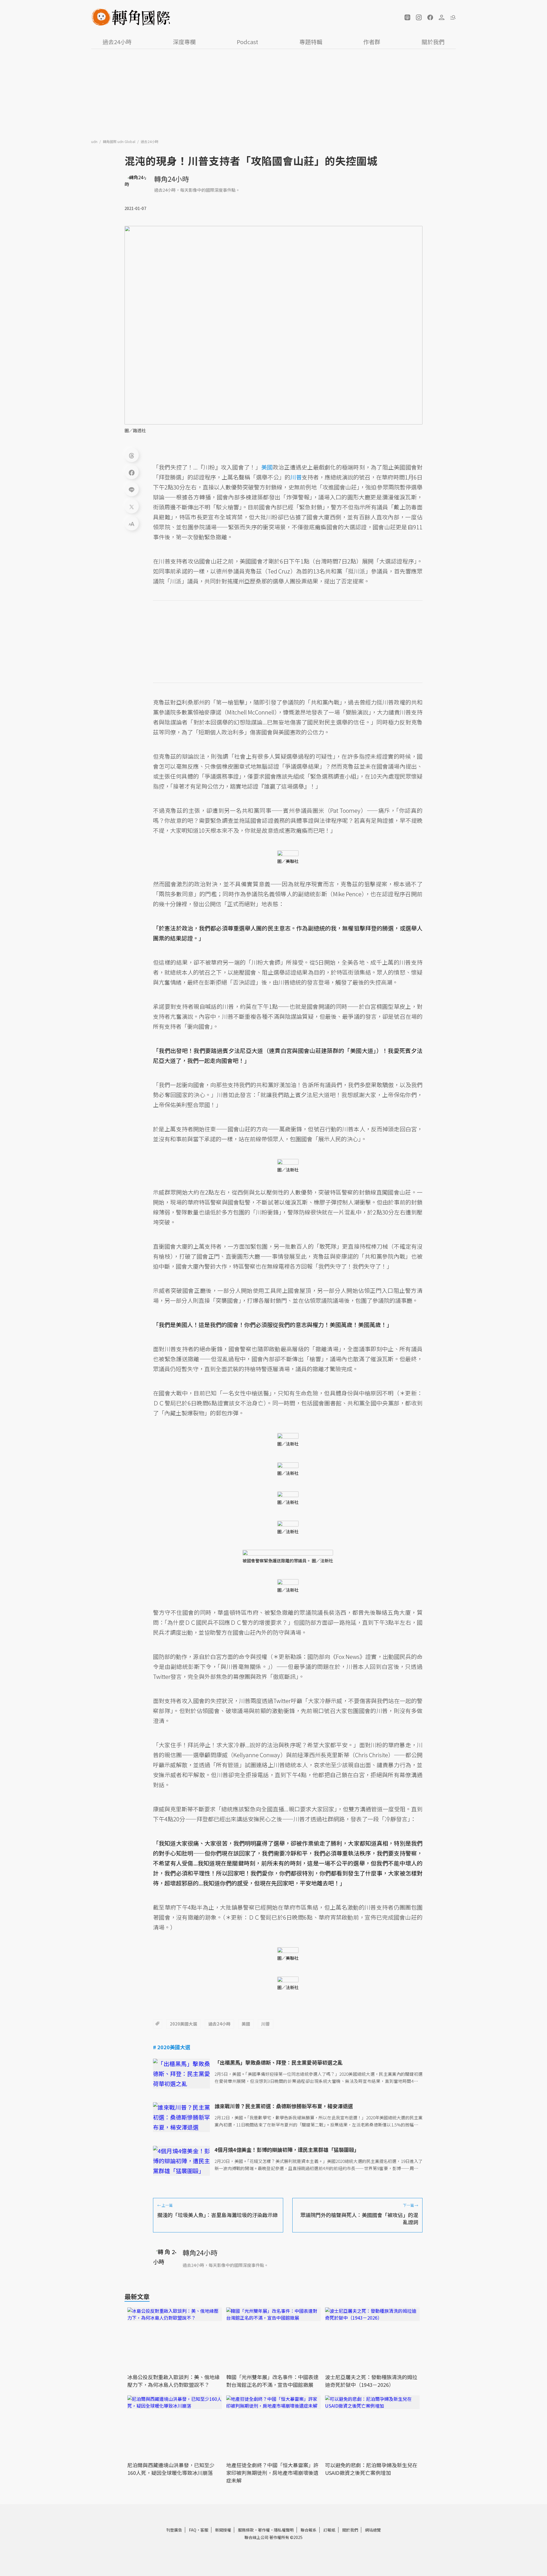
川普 (266, 2024)
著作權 (264, 2530)
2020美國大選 (183, 2024)
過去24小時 (117, 42)
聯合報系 (309, 2530)
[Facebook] (132, 472)
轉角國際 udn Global (120, 141)
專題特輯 (311, 42)
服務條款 (246, 2530)
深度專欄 (184, 42)
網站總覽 (373, 2530)
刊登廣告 (174, 2530)
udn (95, 141)
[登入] (442, 17)
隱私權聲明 (284, 2530)
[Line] (132, 489)
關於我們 (433, 42)
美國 (246, 2024)
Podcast (247, 42)
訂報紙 (329, 2530)
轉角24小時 (172, 179)
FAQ (193, 2530)
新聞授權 (223, 2530)
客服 (204, 2530)
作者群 (372, 42)
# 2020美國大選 (172, 2047)
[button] (407, 17)
